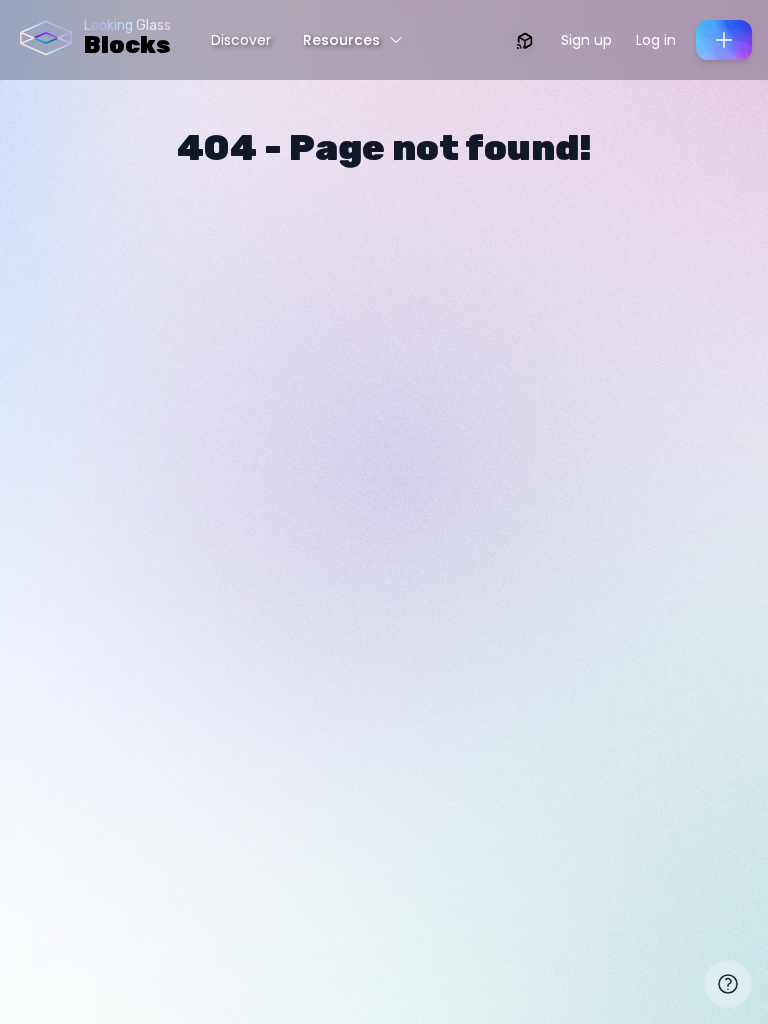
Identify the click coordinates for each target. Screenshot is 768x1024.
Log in (656, 40)
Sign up (586, 40)
